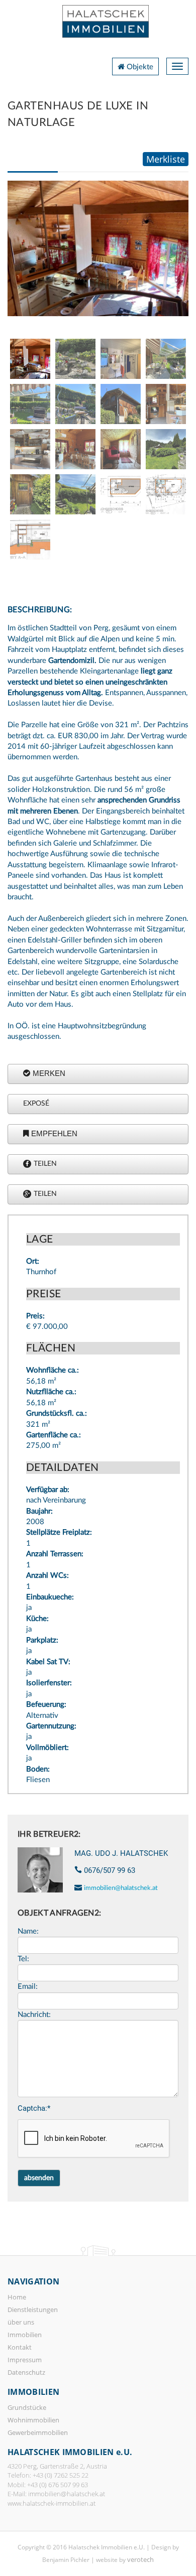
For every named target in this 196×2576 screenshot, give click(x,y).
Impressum (25, 2360)
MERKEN (49, 1073)
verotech (140, 2559)
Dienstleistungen (33, 2310)
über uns (21, 2322)
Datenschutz (26, 2372)
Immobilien (25, 2335)
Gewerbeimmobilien (38, 2432)
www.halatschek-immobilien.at (52, 2503)
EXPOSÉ (36, 1104)
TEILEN (45, 1164)
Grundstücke (27, 2407)
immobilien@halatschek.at (121, 1888)
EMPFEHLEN (54, 1133)
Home (17, 2297)
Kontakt (20, 2347)
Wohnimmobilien (33, 2420)
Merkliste (166, 159)
